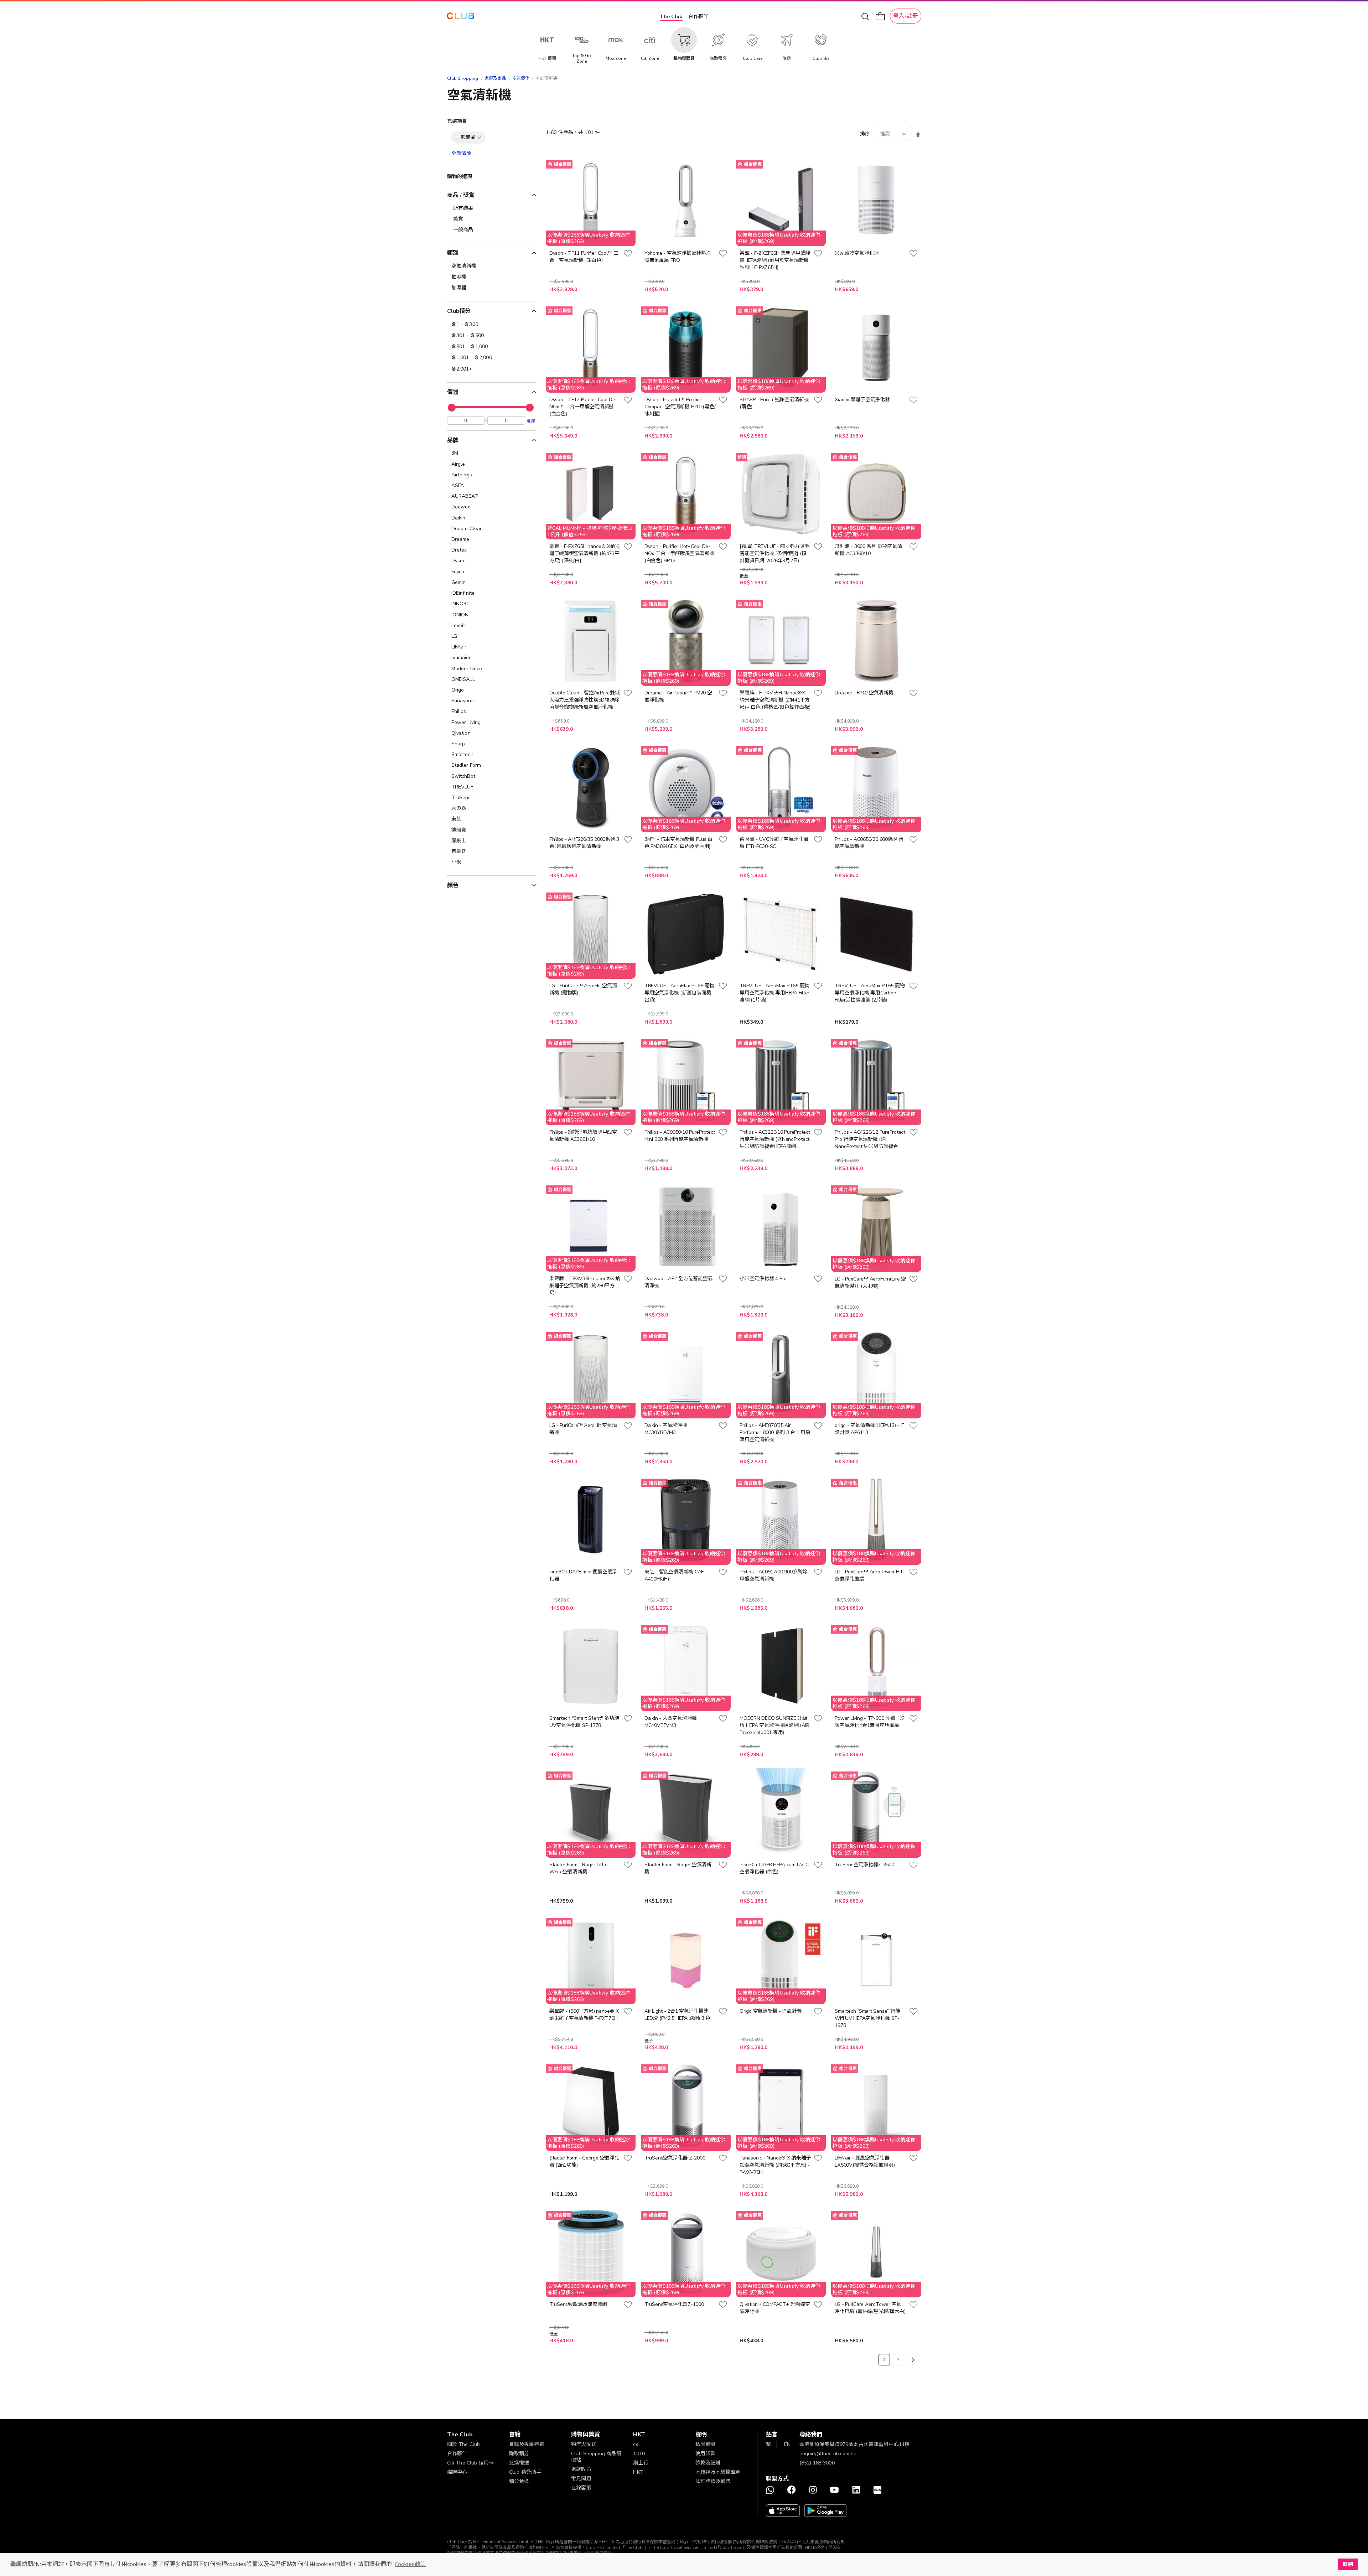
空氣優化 (521, 78)
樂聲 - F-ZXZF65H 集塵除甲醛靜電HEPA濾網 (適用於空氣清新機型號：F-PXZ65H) (775, 260)
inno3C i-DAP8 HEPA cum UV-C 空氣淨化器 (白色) (774, 1868)
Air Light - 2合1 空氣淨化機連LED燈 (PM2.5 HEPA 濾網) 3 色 (677, 2015)
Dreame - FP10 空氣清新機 (864, 693)
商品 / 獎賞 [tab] (461, 195)
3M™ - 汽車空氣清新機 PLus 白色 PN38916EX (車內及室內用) (678, 843)
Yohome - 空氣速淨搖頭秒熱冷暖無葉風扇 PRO (678, 257)
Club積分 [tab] (459, 311)
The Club (671, 17)
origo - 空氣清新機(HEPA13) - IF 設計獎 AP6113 (869, 1429)
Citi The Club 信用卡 (471, 2463)
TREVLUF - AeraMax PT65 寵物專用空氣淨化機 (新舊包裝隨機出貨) (679, 993)
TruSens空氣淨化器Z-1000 (674, 2304)
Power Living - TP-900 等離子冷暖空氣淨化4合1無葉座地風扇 (870, 1722)
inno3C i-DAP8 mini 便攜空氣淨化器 (583, 1575)
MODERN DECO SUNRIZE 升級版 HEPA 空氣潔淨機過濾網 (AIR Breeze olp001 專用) (774, 1725)
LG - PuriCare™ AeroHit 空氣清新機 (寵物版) (583, 989)
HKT (638, 2472)
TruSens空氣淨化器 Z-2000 (675, 2158)
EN (787, 2444)
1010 (639, 2454)
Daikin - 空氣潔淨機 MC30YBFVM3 (666, 1429)
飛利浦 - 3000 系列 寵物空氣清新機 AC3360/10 (868, 550)
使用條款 (706, 2454)
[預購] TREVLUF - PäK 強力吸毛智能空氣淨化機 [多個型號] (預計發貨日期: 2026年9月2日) (774, 554)
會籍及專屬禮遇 (527, 2444)
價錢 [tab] (453, 392)
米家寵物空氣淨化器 (857, 253)
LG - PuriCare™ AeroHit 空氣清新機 (583, 1429)
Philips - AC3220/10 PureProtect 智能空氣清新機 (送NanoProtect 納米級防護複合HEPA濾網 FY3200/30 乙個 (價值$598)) (775, 1139)
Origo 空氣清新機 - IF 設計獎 (771, 2011)
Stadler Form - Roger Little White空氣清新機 (579, 1868)
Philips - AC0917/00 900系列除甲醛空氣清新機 (773, 1575)
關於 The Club (464, 2444)
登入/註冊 (906, 16)
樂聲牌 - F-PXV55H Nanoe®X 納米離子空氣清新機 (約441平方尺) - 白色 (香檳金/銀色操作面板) (775, 700)
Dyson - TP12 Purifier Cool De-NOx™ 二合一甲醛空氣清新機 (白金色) (583, 407)
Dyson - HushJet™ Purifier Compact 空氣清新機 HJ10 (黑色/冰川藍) (680, 407)
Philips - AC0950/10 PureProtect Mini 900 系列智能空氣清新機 (680, 1136)
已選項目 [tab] (457, 121)
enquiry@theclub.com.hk (828, 2454)
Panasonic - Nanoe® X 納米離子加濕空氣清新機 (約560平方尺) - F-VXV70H (775, 2165)
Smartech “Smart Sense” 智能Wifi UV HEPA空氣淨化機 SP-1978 (867, 2018)
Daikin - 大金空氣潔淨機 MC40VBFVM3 (671, 1722)
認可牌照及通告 (713, 2481)
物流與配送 (584, 2444)
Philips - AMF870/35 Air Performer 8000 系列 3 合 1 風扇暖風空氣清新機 (775, 1432)
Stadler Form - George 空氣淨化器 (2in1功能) (584, 2161)
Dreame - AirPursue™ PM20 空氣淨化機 (678, 696)
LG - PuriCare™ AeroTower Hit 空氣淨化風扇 (868, 1575)
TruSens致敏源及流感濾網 (578, 2304)
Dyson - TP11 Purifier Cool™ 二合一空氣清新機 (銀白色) (584, 257)
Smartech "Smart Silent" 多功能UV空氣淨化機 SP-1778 (584, 1722)
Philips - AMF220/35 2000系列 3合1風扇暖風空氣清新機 (584, 843)
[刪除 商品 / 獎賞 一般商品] (479, 138)
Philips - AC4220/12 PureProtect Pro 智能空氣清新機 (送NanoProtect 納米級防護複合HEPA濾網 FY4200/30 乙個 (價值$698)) (870, 1139)
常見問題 (581, 2479)
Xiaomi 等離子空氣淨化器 (862, 400)
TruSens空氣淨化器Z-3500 (864, 1865)
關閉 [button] (1348, 2564)
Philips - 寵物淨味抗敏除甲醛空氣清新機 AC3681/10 (583, 1136)
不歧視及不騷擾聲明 (718, 2472)
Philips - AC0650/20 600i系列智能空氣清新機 (869, 843)
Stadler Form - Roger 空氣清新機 (678, 1868)
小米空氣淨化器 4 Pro (763, 1279)
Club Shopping (463, 78)
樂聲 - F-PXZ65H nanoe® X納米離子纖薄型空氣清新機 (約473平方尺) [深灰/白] (585, 554)
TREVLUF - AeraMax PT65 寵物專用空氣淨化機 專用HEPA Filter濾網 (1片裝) (774, 993)
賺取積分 (519, 2454)
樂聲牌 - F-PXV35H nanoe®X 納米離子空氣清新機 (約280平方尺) (585, 1286)
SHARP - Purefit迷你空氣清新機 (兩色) (774, 403)
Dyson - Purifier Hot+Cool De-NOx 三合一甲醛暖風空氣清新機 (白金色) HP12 (679, 554)
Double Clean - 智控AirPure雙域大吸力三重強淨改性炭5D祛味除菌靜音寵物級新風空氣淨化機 (585, 700)
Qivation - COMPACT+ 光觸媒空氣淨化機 (775, 2308)
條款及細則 (708, 2463)
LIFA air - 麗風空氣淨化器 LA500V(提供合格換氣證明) (865, 2161)
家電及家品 (495, 78)
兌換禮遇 (519, 2463)
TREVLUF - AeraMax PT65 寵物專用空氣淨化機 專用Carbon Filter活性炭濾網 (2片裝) (870, 993)
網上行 (641, 2463)
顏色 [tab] (453, 885)
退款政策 (581, 2469)
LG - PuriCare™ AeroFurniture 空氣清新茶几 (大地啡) (870, 1282)
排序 (865, 134)
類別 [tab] (453, 253)
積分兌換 (519, 2481)
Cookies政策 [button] (410, 2564)
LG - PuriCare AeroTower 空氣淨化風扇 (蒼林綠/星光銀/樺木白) (870, 2308)
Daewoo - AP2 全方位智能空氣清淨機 (678, 1282)
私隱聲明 (706, 2444)
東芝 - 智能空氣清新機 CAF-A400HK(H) (675, 1575)
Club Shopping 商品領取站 (596, 2457)
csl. (637, 2444)
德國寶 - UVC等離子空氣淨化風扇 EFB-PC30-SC (774, 843)
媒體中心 (457, 2472)
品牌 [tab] (453, 440)
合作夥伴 (698, 17)
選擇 (531, 420)
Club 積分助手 (525, 2472)
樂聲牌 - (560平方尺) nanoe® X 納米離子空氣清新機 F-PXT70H (584, 2015)
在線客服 (581, 2488)
